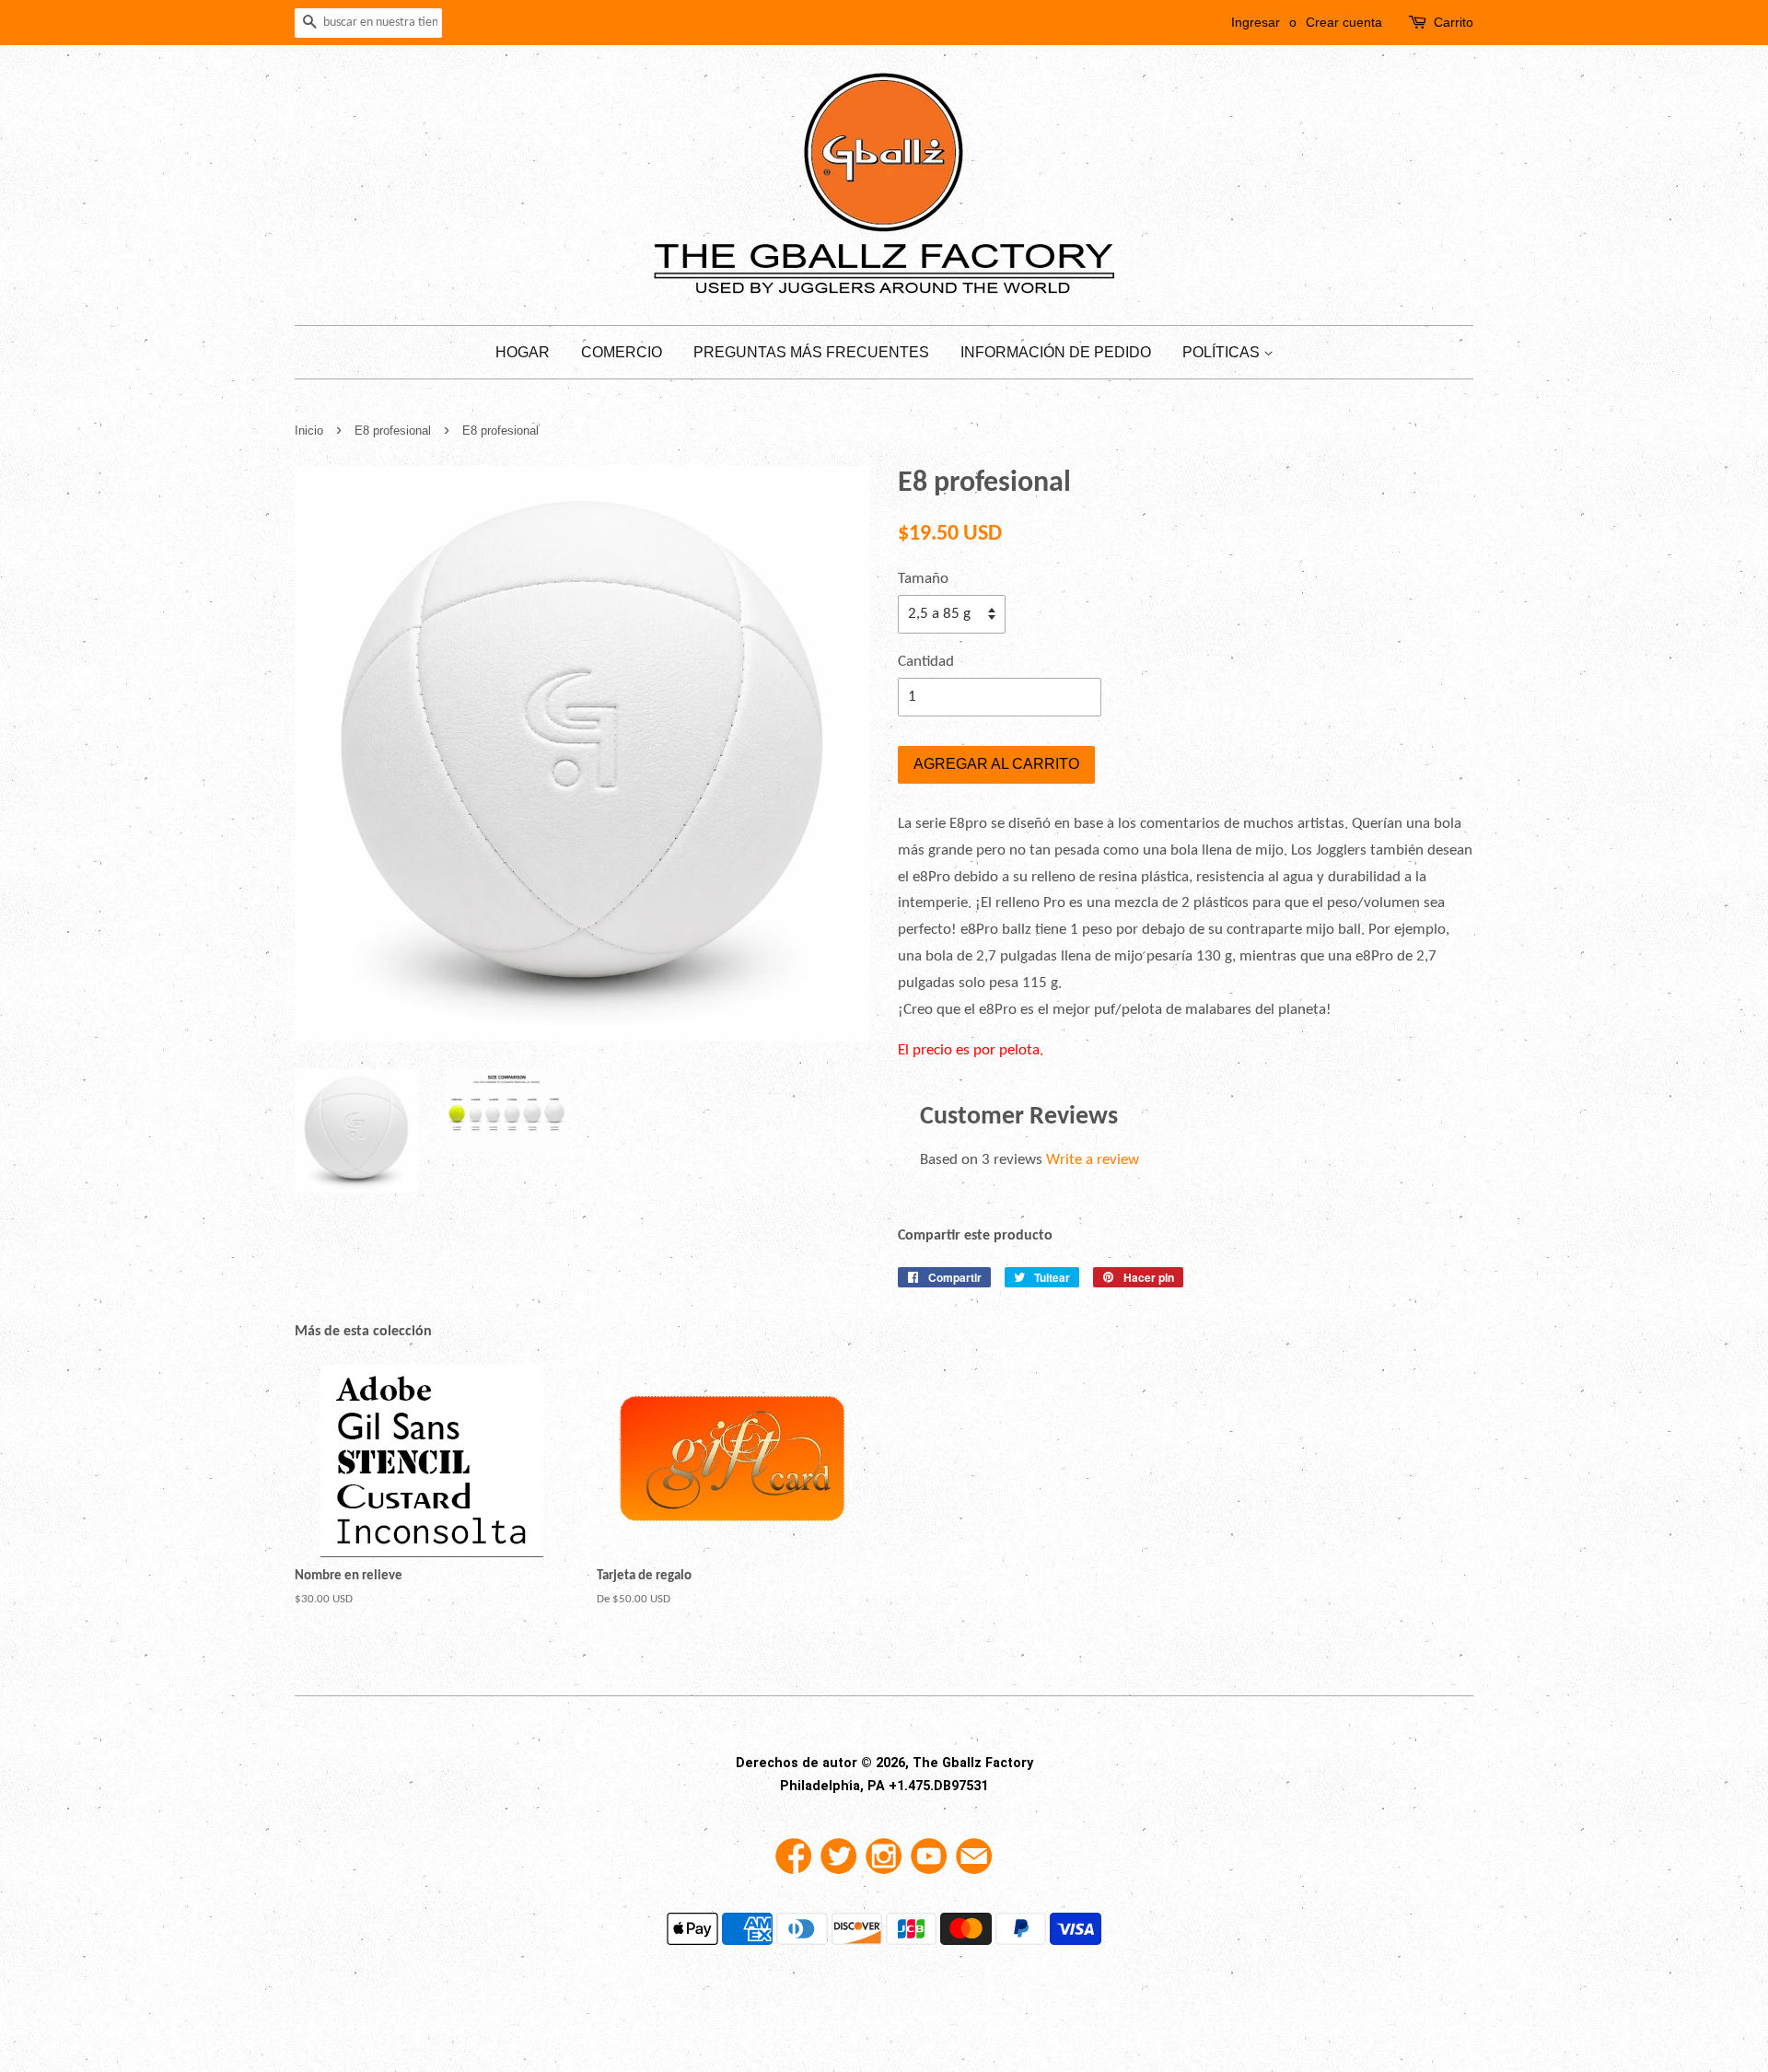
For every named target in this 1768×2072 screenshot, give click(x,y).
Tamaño (923, 579)
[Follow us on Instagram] (884, 1863)
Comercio (622, 352)
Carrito (1454, 22)
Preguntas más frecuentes (811, 352)
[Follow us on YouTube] (929, 1863)
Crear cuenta (1344, 22)
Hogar (523, 352)
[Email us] (974, 1863)
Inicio (309, 431)
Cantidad (926, 662)
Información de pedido (1056, 352)
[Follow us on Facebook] (794, 1863)
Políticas (1223, 352)
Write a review (1093, 1160)
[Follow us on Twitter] (839, 1863)
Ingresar (1256, 22)
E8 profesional (395, 431)
